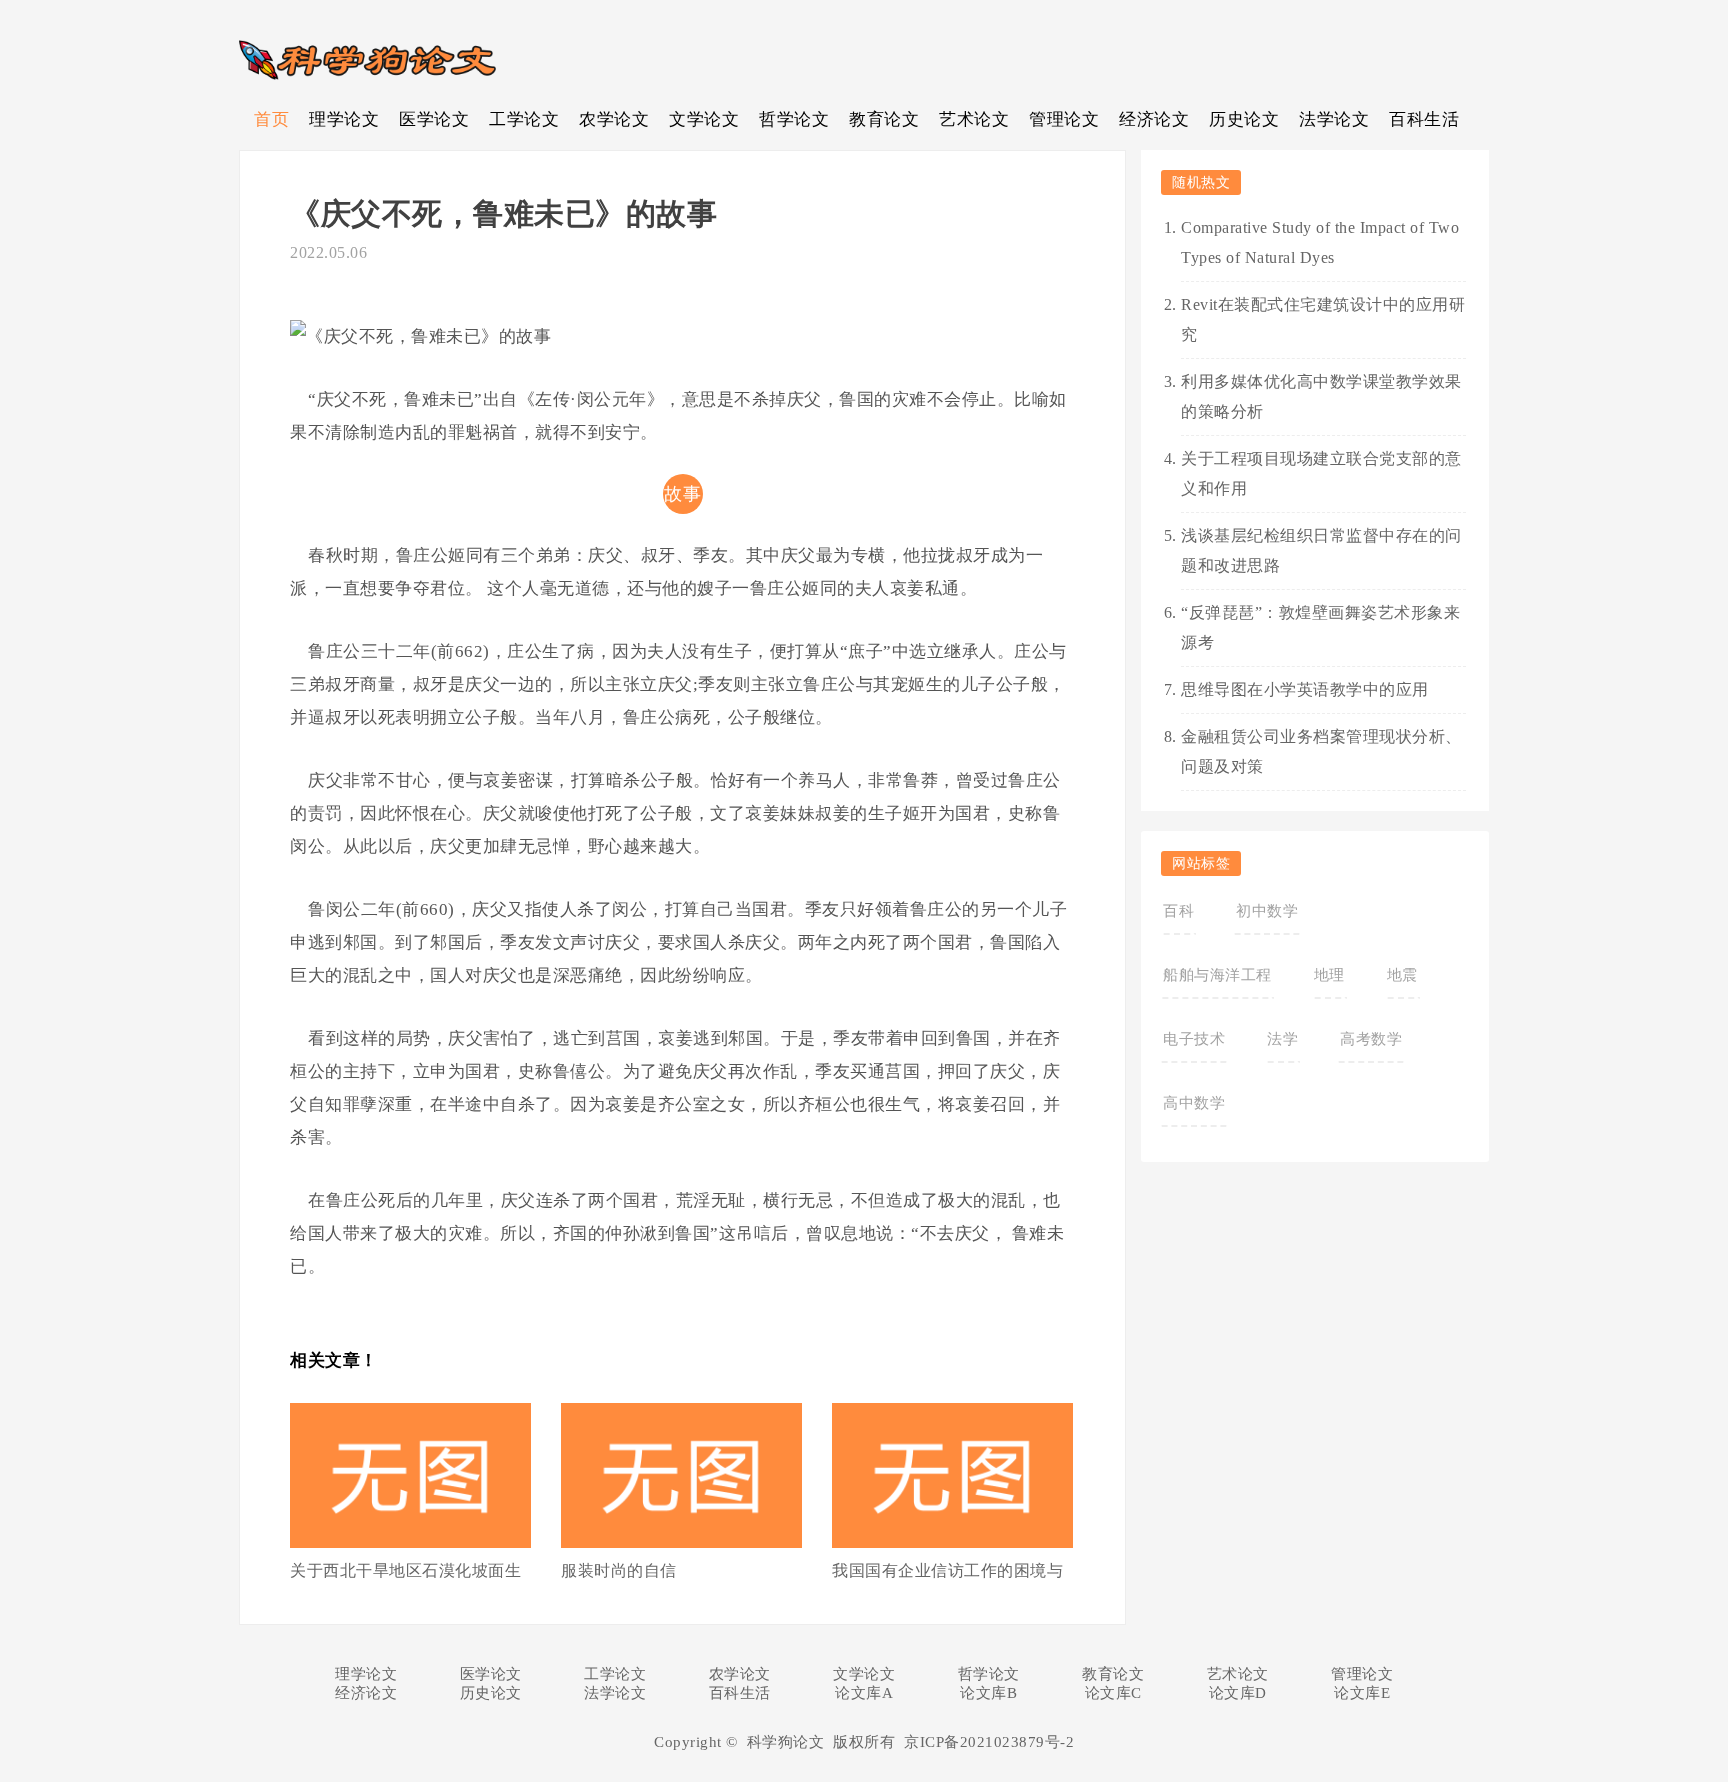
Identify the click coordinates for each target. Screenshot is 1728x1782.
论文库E (1362, 1693)
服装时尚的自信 (619, 1570)
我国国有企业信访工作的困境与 (947, 1570)
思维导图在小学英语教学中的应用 (1305, 689)
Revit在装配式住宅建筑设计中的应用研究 (1323, 319)
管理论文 (1064, 119)
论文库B (988, 1693)
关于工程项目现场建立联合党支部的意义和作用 (1321, 473)
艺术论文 (974, 119)
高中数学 (1194, 1103)
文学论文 (704, 119)
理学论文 (344, 119)
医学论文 (434, 119)
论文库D (1238, 1693)
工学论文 (524, 119)
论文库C (1113, 1693)
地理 (1329, 975)
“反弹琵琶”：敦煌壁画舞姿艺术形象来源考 (1320, 627)
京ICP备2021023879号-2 (989, 1742)
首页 (271, 119)
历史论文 (1244, 119)
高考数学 (1371, 1039)
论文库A (864, 1693)
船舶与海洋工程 (1217, 975)
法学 (1282, 1039)
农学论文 (614, 119)
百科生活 (1424, 119)
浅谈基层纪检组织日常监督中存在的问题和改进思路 (1321, 550)
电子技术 (1194, 1039)
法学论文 (1334, 119)
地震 (1402, 975)
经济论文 (1154, 119)
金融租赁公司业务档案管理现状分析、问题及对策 (1321, 751)
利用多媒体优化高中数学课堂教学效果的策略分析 (1321, 396)
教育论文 (884, 119)
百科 (1178, 911)
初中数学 (1267, 911)
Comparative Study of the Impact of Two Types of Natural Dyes (1320, 242)
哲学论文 (794, 119)
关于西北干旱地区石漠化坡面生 (405, 1570)
